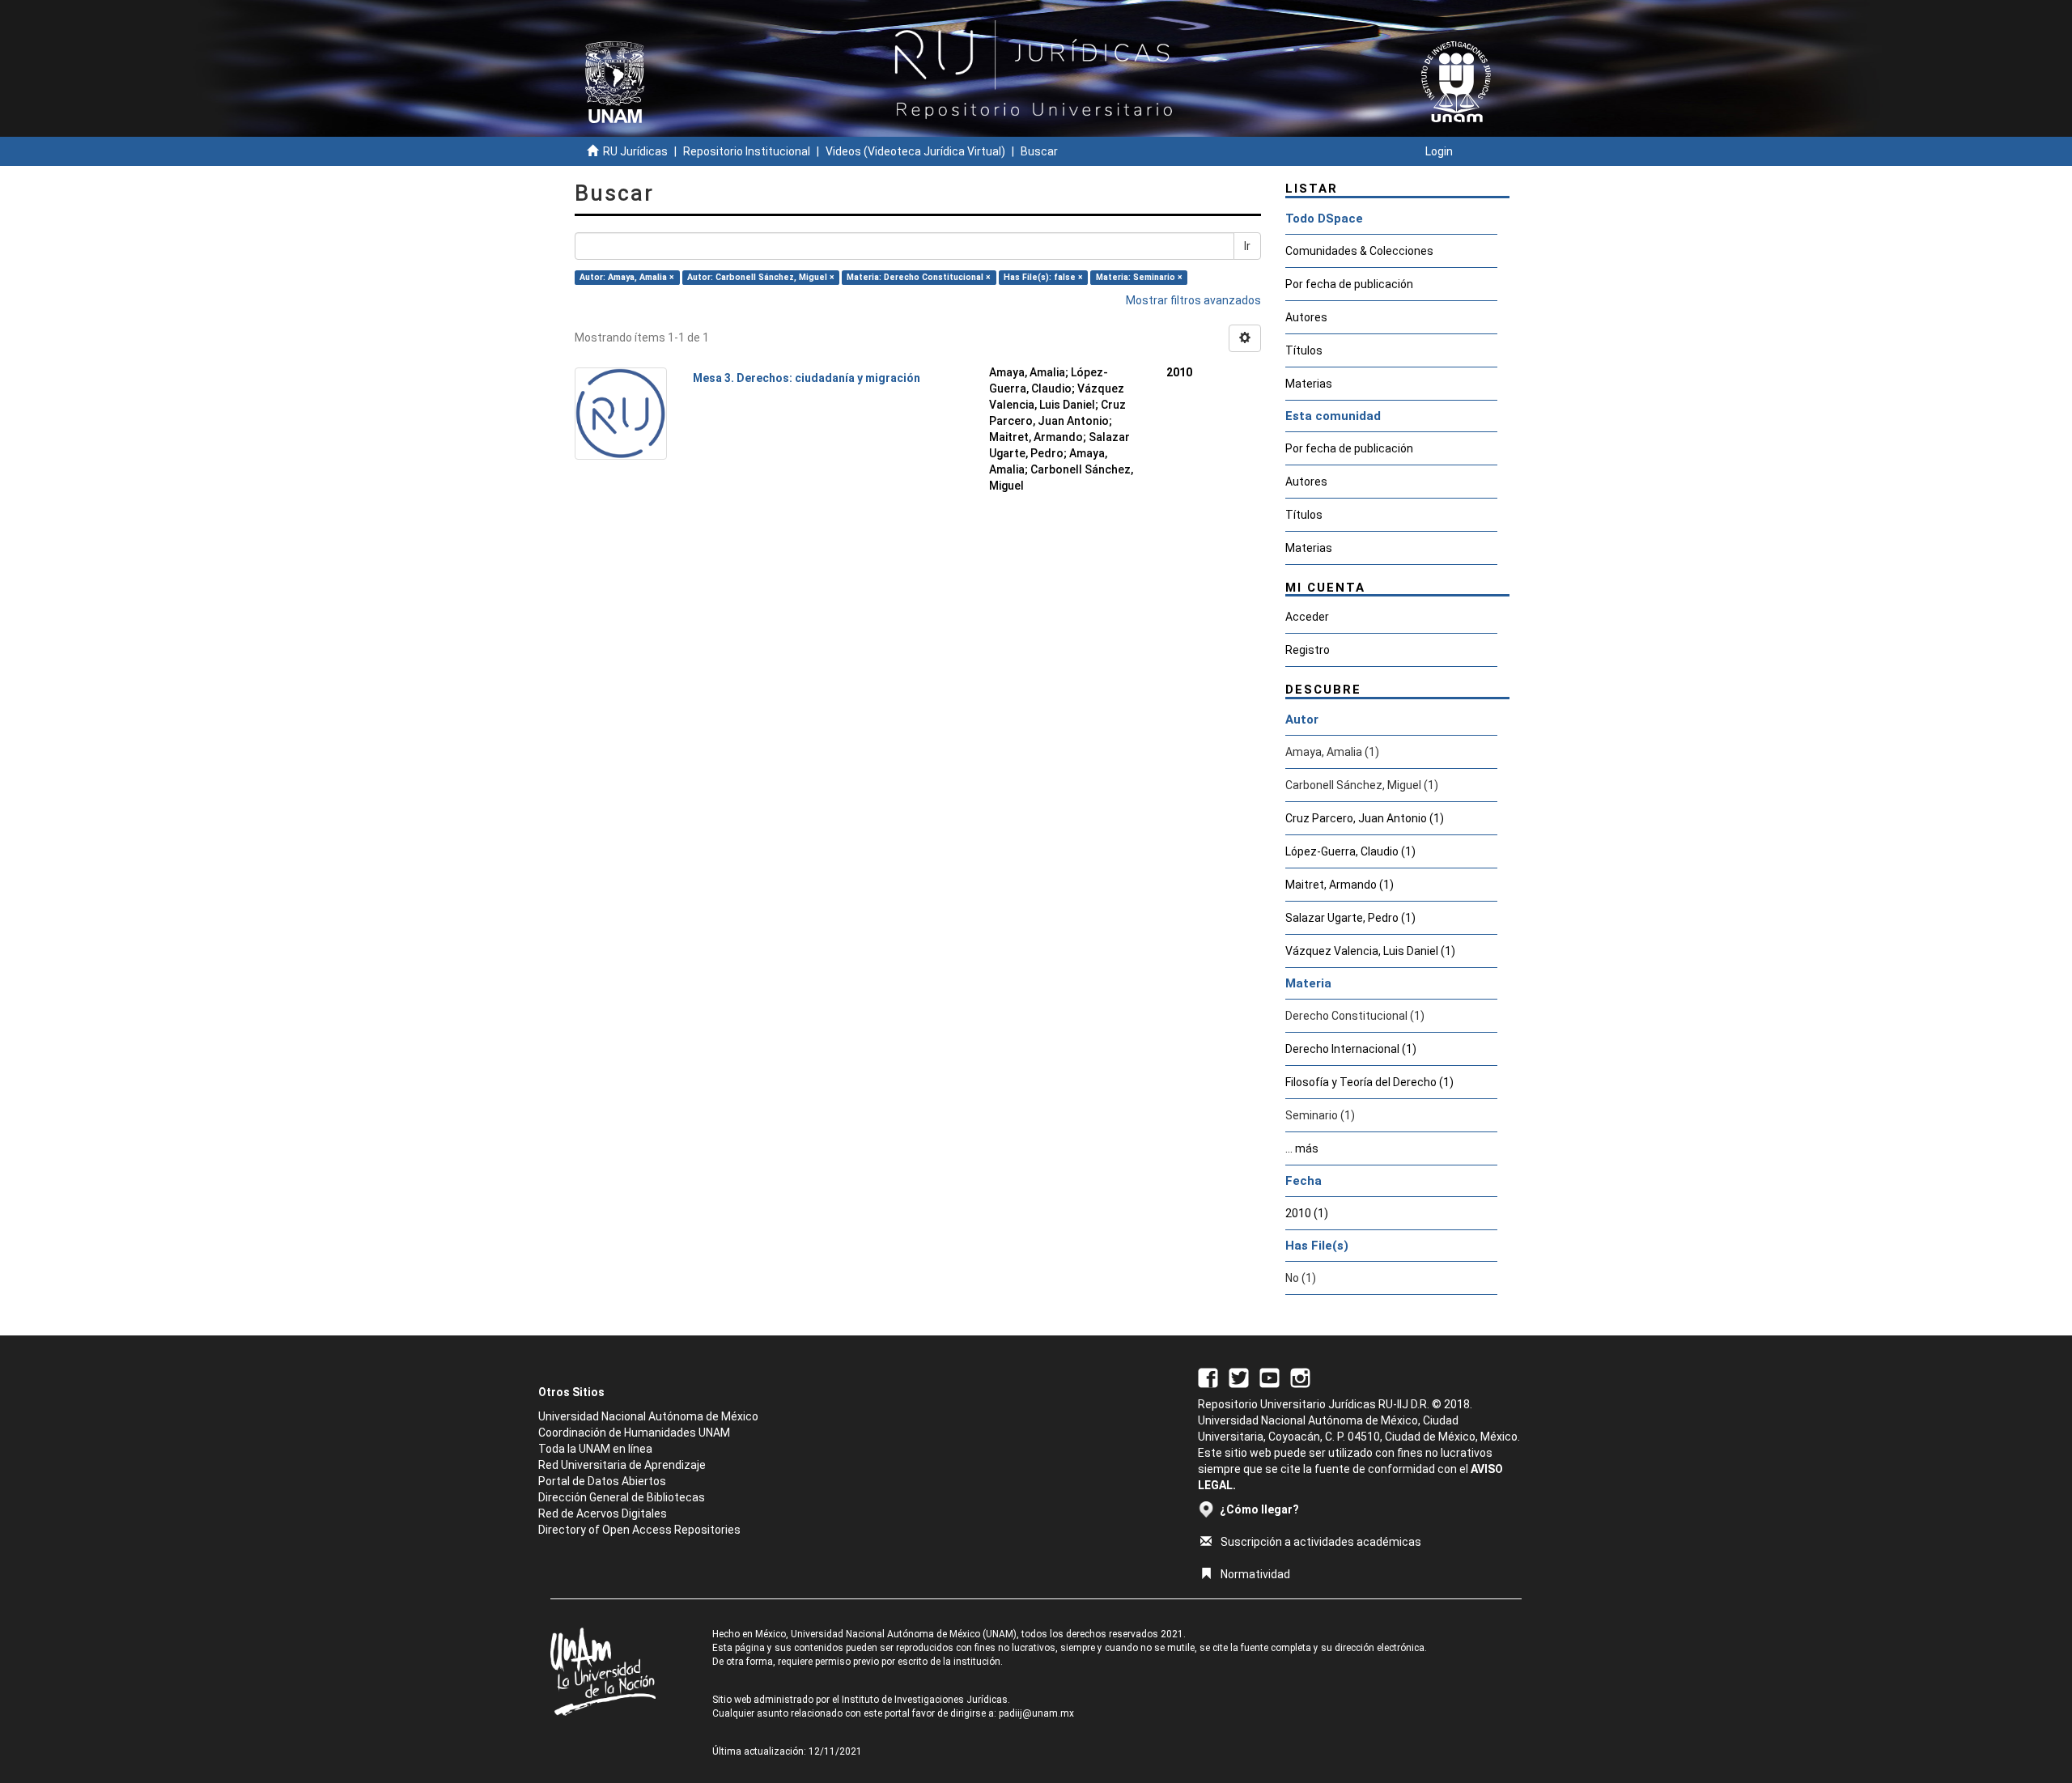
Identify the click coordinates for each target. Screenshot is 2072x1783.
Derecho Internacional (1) (1351, 1049)
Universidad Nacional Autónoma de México (648, 1416)
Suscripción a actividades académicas (1321, 1542)
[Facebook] (1208, 1377)
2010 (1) (1307, 1213)
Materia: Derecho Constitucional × (919, 277)
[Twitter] (1239, 1377)
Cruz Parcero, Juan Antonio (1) (1365, 818)
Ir (1247, 246)
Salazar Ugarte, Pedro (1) (1350, 918)
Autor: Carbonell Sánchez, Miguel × (761, 277)
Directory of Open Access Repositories (639, 1530)
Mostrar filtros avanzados (1193, 300)
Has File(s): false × (1043, 277)
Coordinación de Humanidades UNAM (634, 1433)
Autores (1306, 317)
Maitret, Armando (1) (1340, 885)
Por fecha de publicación (1349, 284)
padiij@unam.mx (1036, 1713)
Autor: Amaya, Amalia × (627, 277)
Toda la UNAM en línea (595, 1449)
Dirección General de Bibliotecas (622, 1497)
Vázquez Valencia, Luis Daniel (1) (1370, 951)
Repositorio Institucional (747, 151)
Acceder (1307, 617)
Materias (1309, 384)
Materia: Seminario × (1139, 277)
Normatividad (1255, 1574)
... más (1302, 1148)
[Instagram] (1300, 1377)
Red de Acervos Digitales (603, 1513)
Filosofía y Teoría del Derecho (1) (1369, 1082)
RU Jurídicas (635, 151)
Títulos (1304, 350)
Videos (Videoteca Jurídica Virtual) (915, 151)
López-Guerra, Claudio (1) (1350, 851)
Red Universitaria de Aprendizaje (622, 1465)
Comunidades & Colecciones (1359, 251)
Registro (1308, 650)
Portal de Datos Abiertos (602, 1481)
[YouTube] (1270, 1377)
